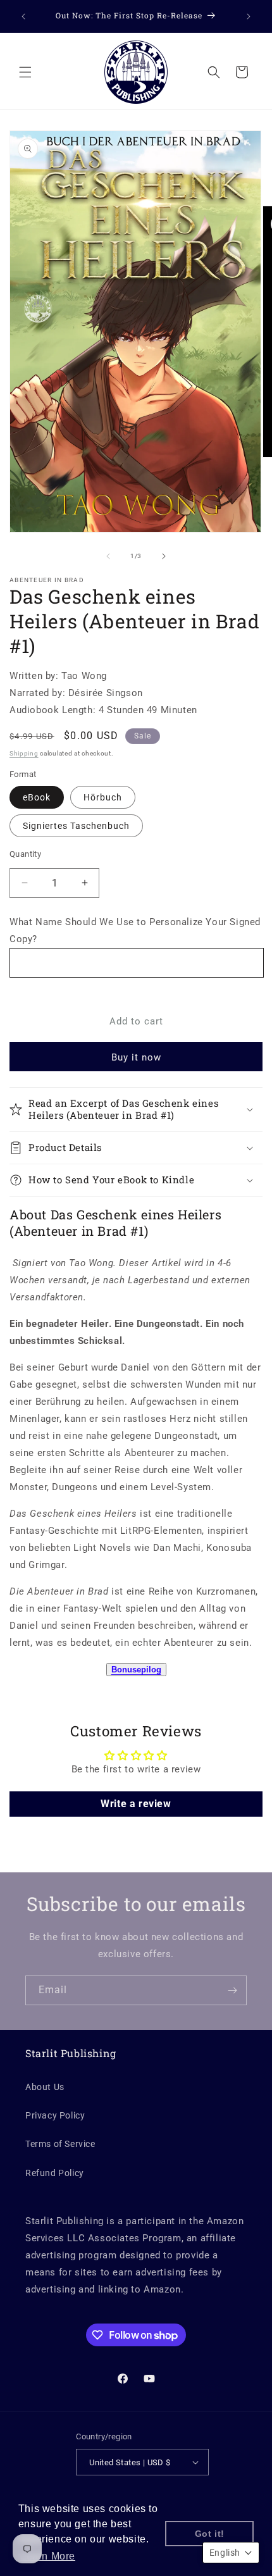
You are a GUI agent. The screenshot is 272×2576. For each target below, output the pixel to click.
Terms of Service (60, 2144)
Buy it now (136, 1057)
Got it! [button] (210, 2534)
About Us (45, 2087)
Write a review (136, 1804)
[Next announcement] (249, 16)
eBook (37, 797)
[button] (25, 72)
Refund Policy (55, 2173)
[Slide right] (164, 556)
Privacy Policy (55, 2115)
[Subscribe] (232, 1990)
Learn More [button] (48, 2556)
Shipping (24, 753)
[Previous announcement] (23, 16)
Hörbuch (103, 797)
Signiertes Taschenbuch (76, 826)
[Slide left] (108, 556)
